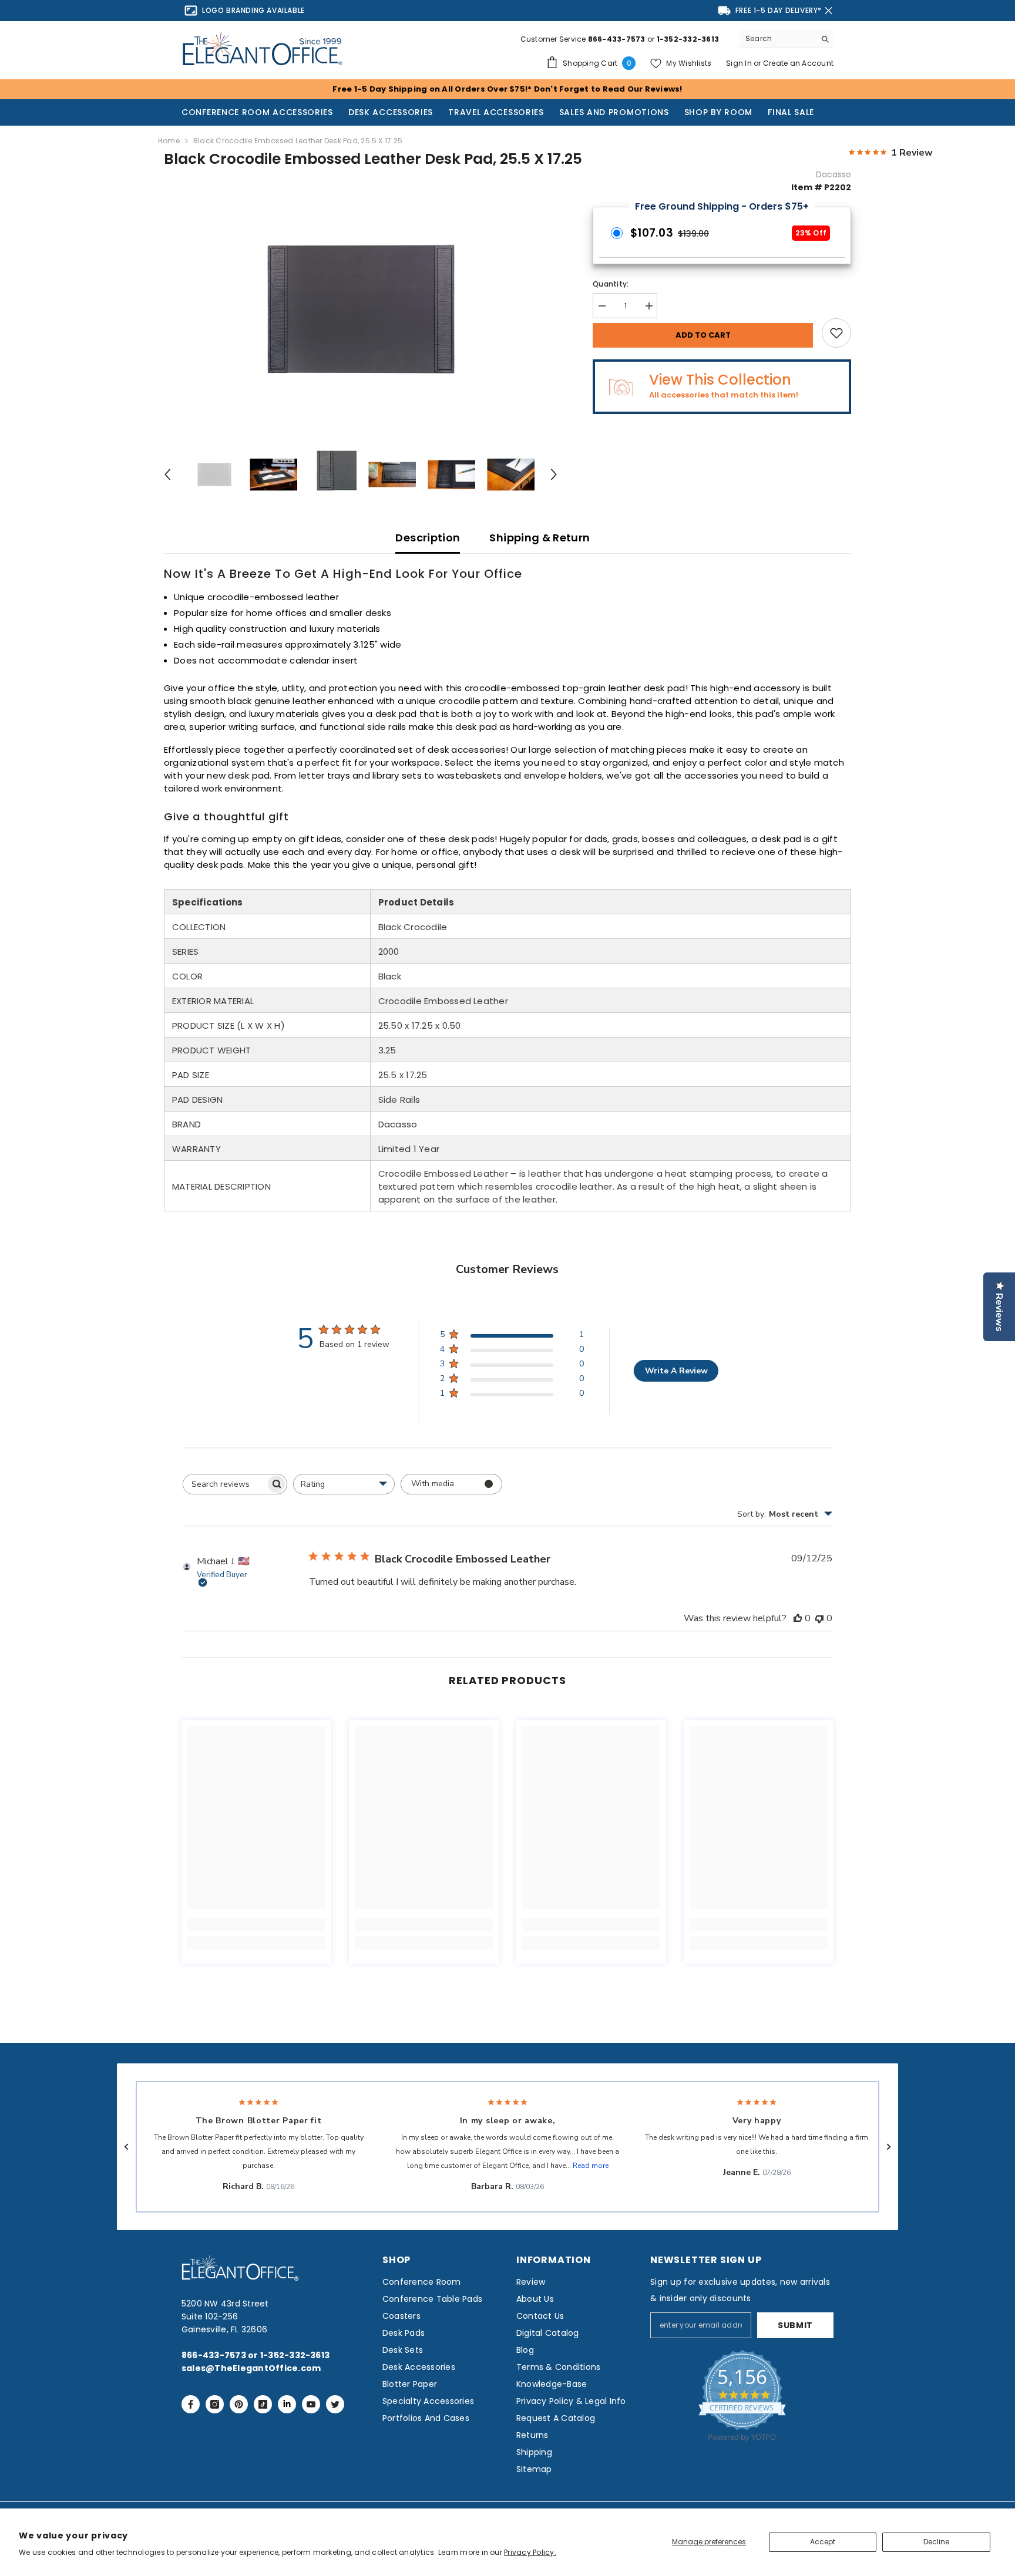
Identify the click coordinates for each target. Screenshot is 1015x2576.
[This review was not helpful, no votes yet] (819, 1618)
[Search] (787, 39)
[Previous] (167, 474)
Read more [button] (591, 2166)
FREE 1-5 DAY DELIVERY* (779, 10)
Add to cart (703, 335)
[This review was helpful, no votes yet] (798, 1618)
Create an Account (798, 63)
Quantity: (611, 284)
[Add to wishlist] (836, 333)
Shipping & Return (540, 538)
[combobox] (777, 39)
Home (169, 141)
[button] (126, 2147)
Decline (936, 2542)
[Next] (554, 474)
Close (829, 11)
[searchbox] (224, 1484)
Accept (823, 2542)
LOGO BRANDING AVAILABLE (253, 10)
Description (428, 538)
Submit (795, 2325)
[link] (256, 1924)
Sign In (740, 63)
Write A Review (676, 1371)
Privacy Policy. (530, 2552)
